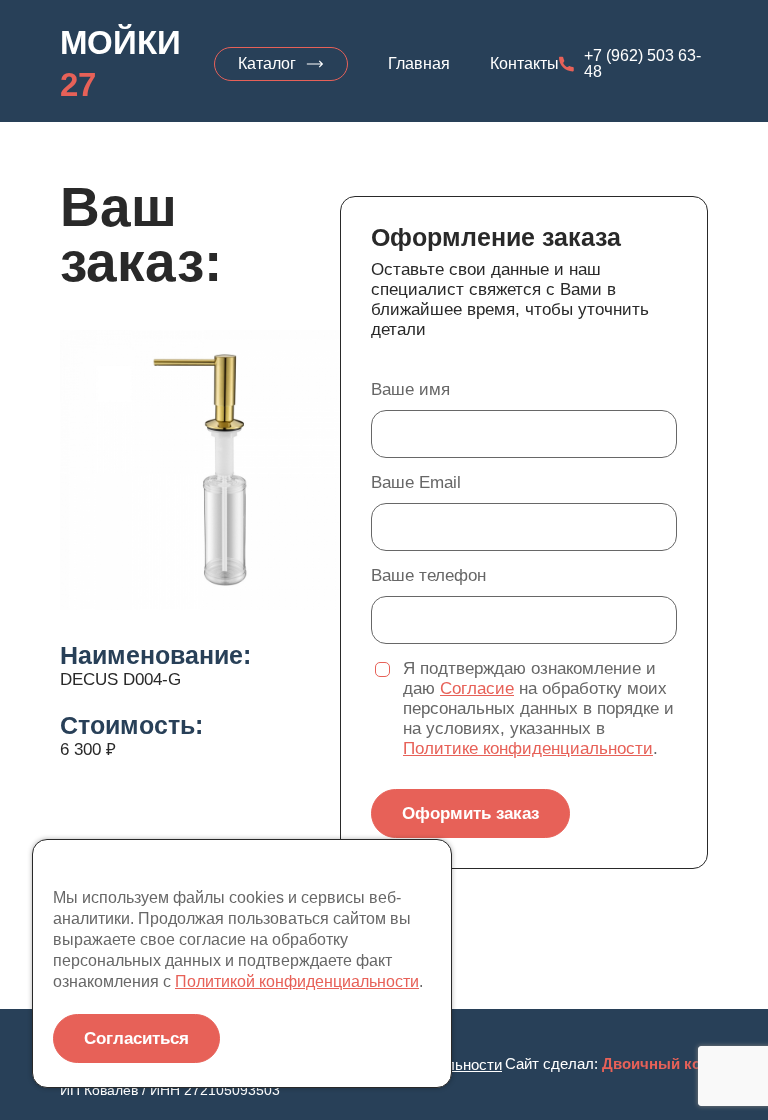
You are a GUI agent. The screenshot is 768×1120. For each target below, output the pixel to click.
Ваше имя (410, 389)
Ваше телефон (428, 575)
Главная (419, 64)
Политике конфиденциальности (528, 748)
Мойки (120, 63)
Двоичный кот (655, 1063)
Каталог (267, 63)
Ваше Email (416, 482)
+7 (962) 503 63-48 (642, 64)
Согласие (477, 688)
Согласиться (136, 1038)
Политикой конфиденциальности (297, 981)
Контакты (524, 64)
